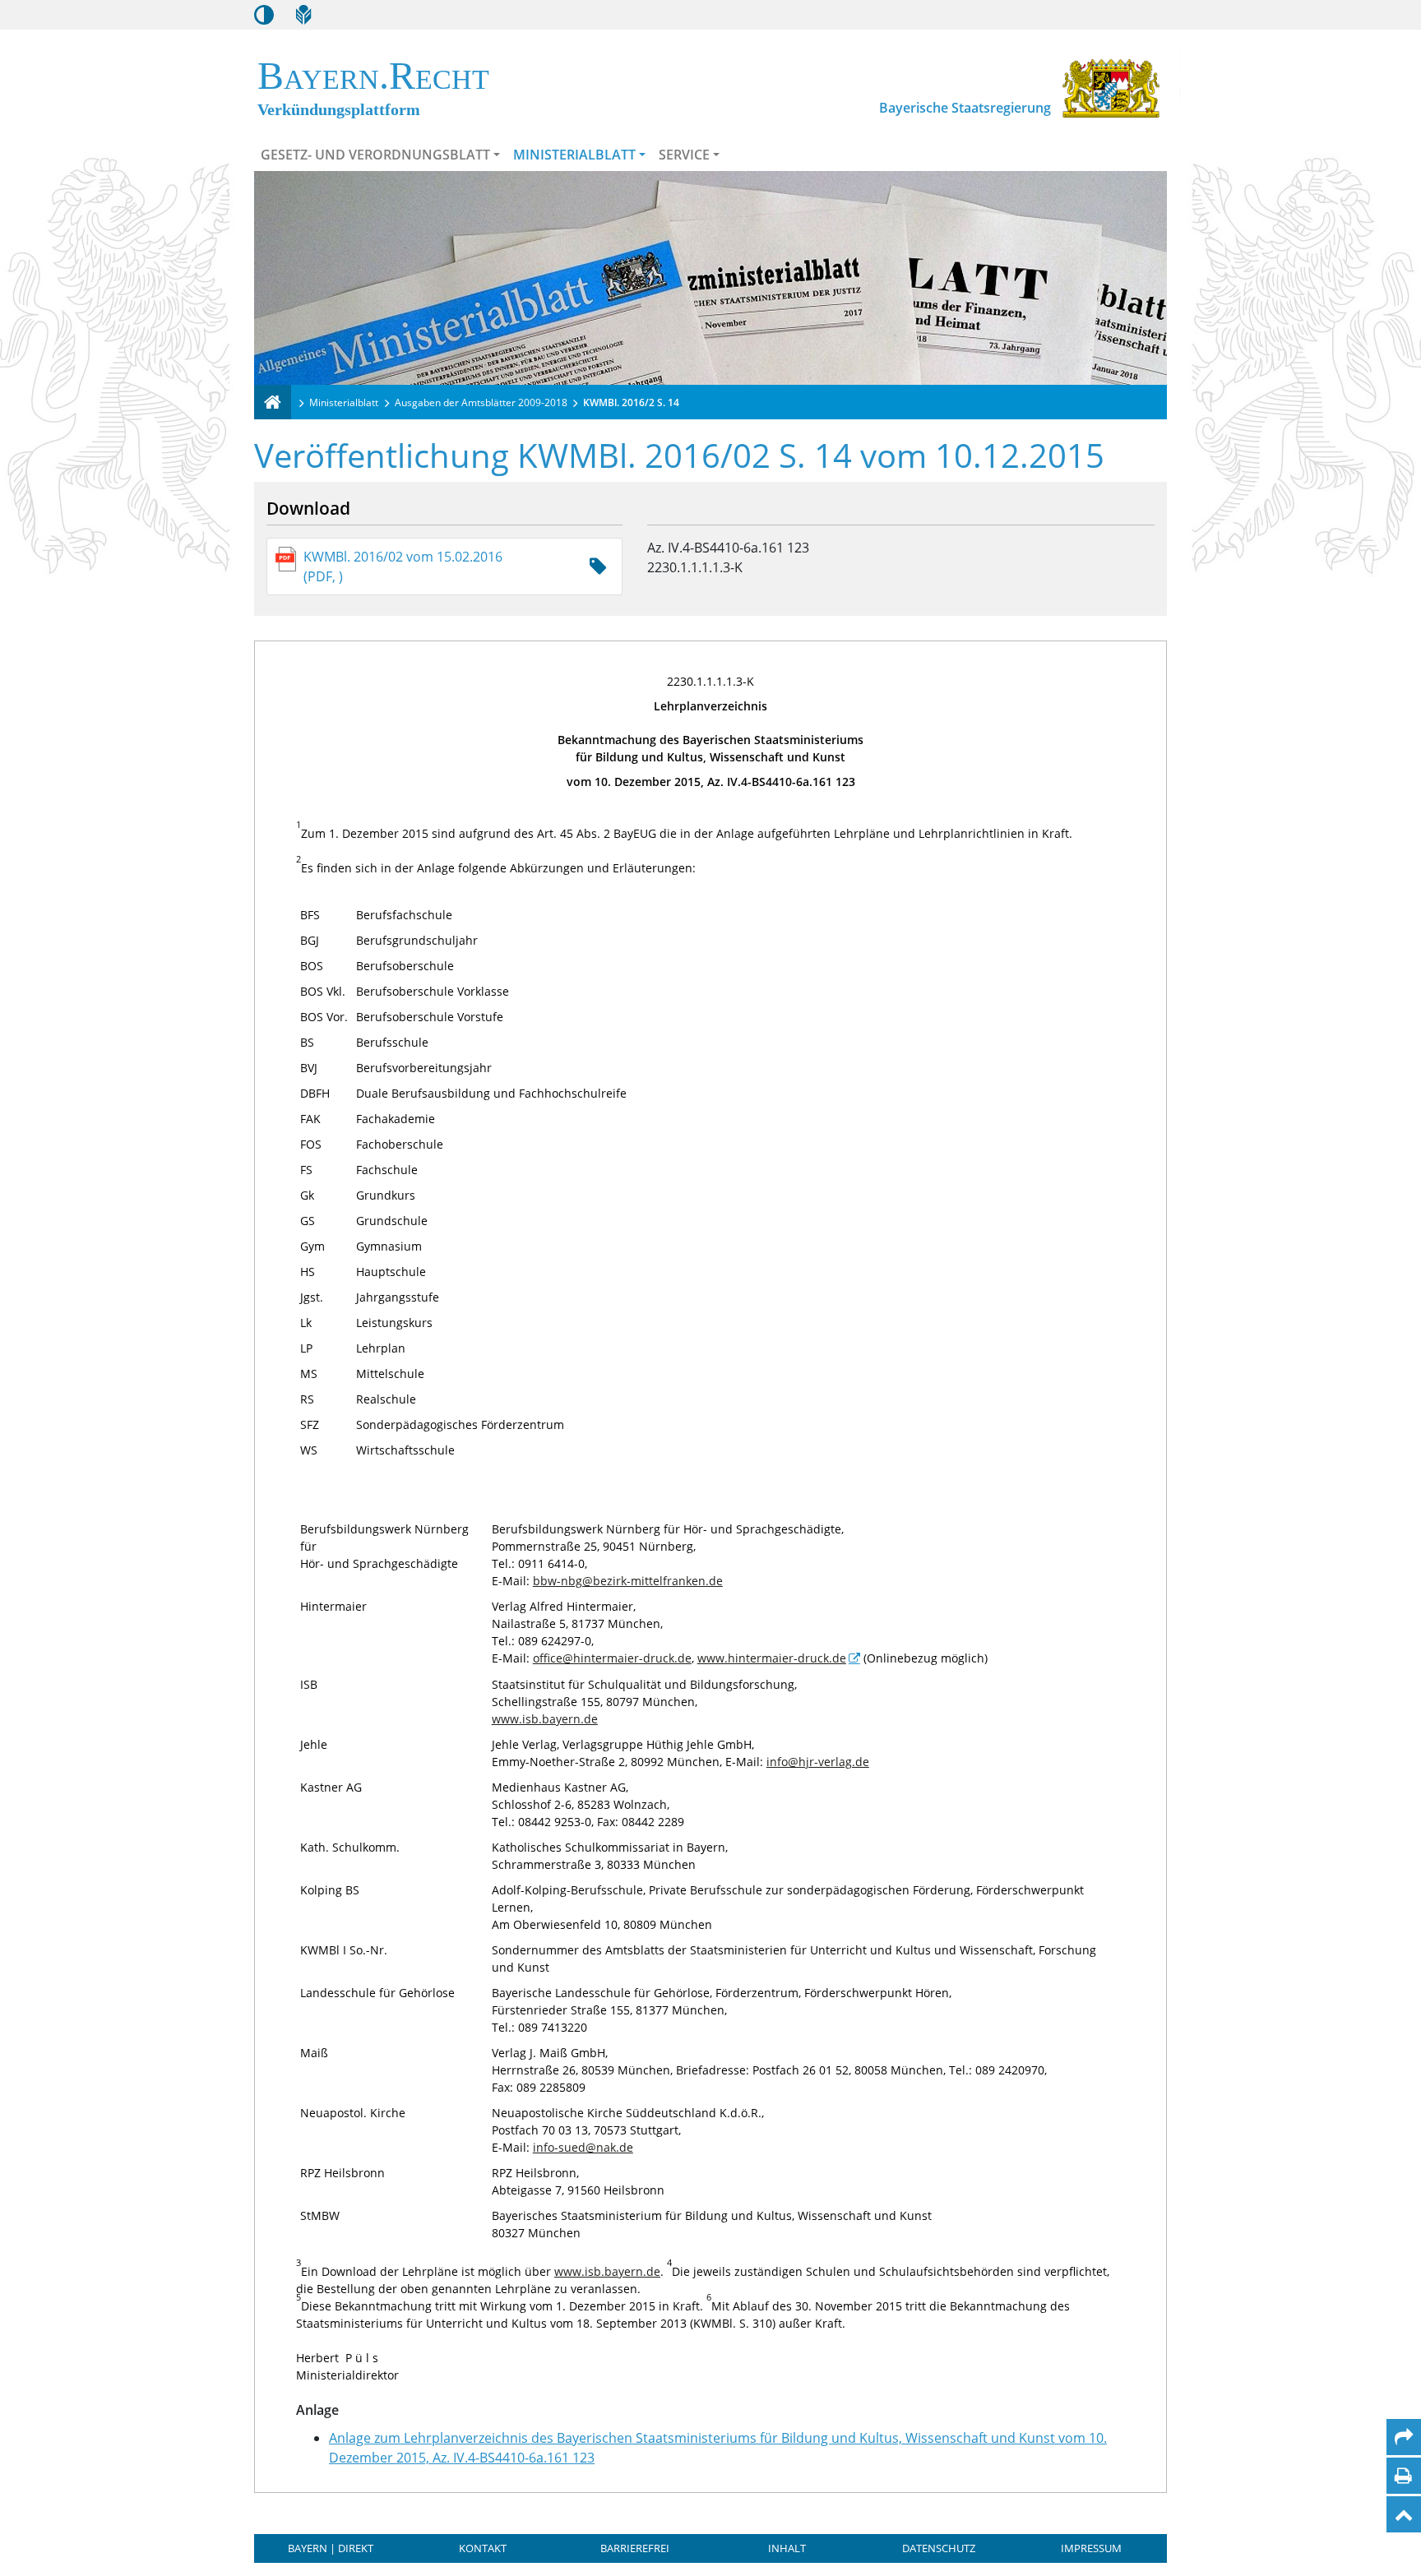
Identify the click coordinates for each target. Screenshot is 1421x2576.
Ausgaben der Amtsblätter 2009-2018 (481, 402)
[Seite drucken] (1403, 2476)
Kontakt (483, 2548)
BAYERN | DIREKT (331, 2548)
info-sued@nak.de (583, 2147)
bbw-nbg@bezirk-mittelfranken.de (628, 1581)
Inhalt (787, 2548)
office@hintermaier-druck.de (612, 1658)
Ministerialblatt (574, 155)
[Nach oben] (1404, 2514)
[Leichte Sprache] (303, 15)
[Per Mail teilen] (1404, 2437)
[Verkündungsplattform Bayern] (273, 402)
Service (684, 155)
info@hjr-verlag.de (818, 1762)
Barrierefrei (635, 2548)
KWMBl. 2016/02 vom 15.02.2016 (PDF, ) (403, 567)
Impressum (1091, 2548)
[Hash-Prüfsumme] (598, 567)
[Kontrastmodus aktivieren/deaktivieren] (264, 15)
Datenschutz (939, 2548)
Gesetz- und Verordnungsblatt (375, 155)
